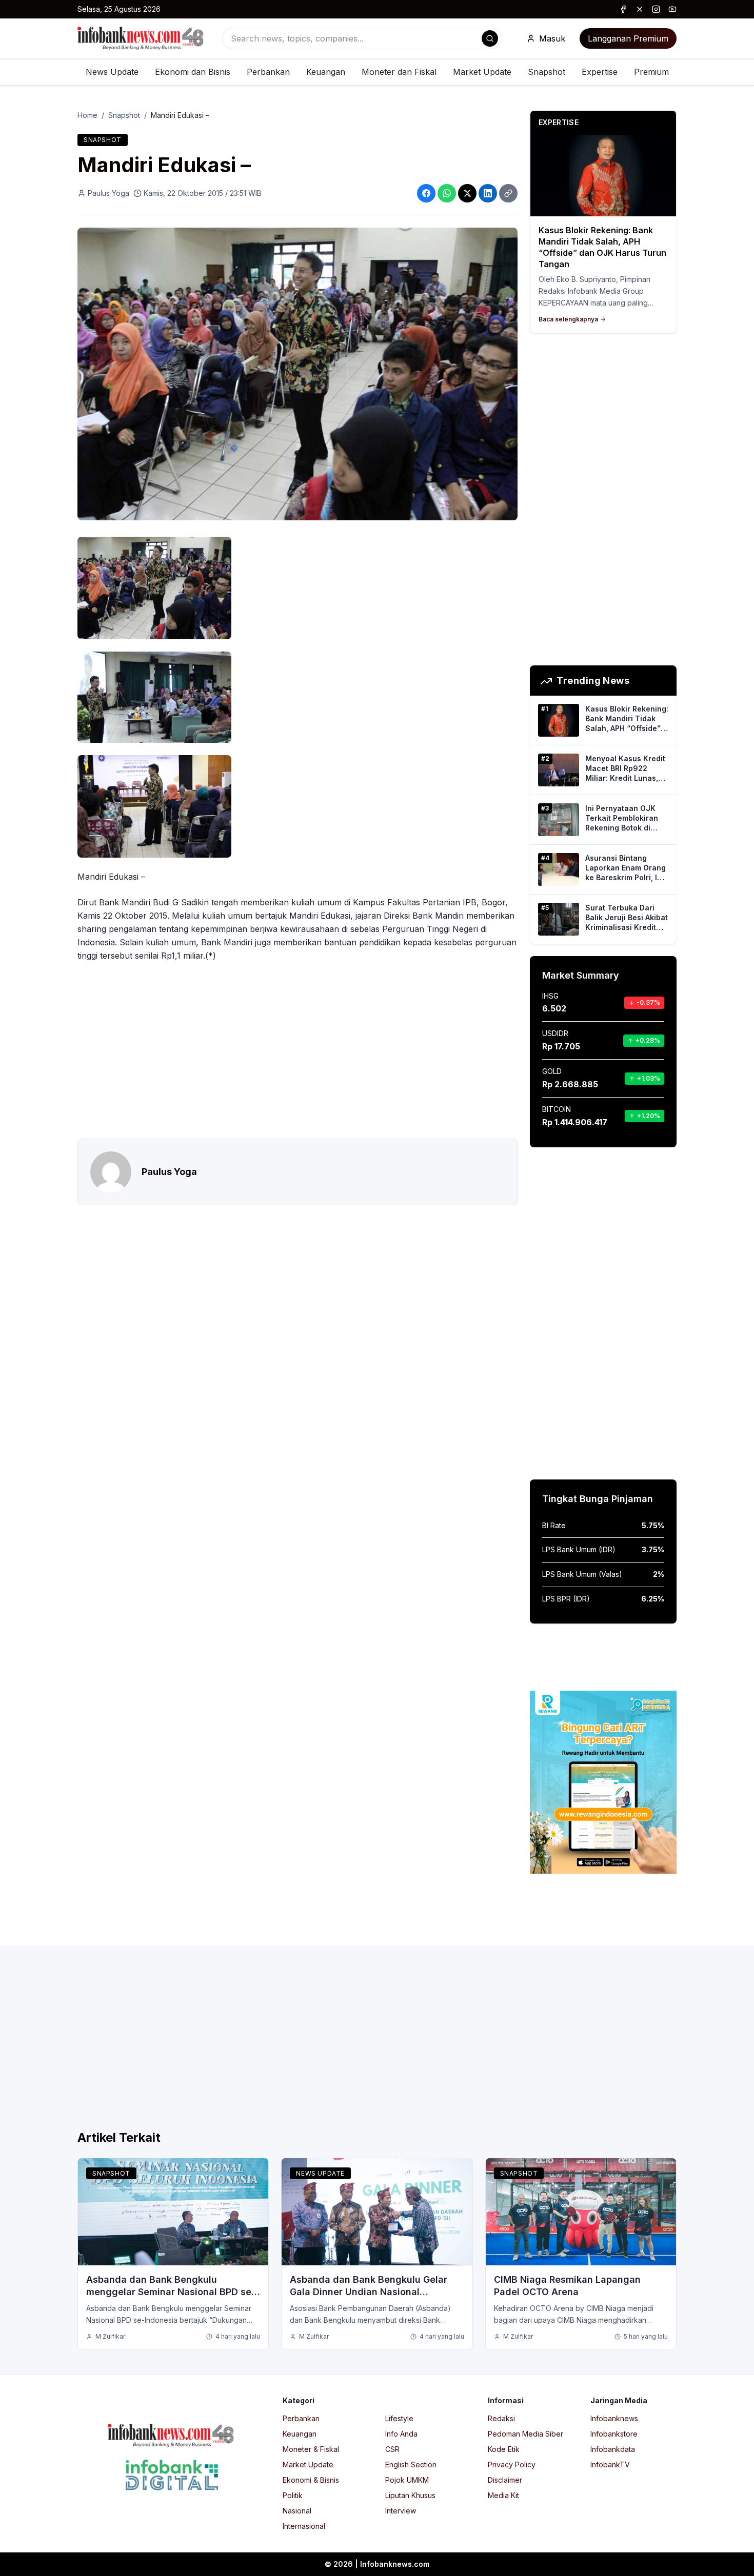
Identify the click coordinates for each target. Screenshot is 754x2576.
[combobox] (362, 38)
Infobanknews (614, 2418)
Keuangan (326, 72)
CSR (392, 2449)
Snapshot (547, 72)
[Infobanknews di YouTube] (672, 9)
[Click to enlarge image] (297, 374)
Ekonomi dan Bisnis (193, 72)
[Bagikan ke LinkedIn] (488, 193)
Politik (293, 2495)
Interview (401, 2511)
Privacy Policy (512, 2465)
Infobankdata (613, 2449)
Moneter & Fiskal (311, 2449)
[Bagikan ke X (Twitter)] (467, 193)
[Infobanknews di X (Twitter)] (640, 9)
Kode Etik (504, 2449)
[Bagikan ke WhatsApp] (447, 193)
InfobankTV (610, 2465)
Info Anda (401, 2434)
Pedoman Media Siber (525, 2434)
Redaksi (501, 2418)
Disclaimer (505, 2480)
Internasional (304, 2526)
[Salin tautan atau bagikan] (508, 193)
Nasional (297, 2511)
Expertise (600, 72)
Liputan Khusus (410, 2495)
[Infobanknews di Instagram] (656, 9)
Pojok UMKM (407, 2480)
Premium (651, 72)
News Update (112, 72)
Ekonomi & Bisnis (311, 2480)
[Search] (490, 38)
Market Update (482, 72)
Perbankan (268, 72)
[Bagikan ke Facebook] (426, 193)
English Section (411, 2465)
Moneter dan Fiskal (399, 72)
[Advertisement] (297, 1050)
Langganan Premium (628, 38)
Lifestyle (399, 2418)
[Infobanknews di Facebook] (623, 9)
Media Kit (503, 2495)
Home (87, 115)
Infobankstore (614, 2434)
